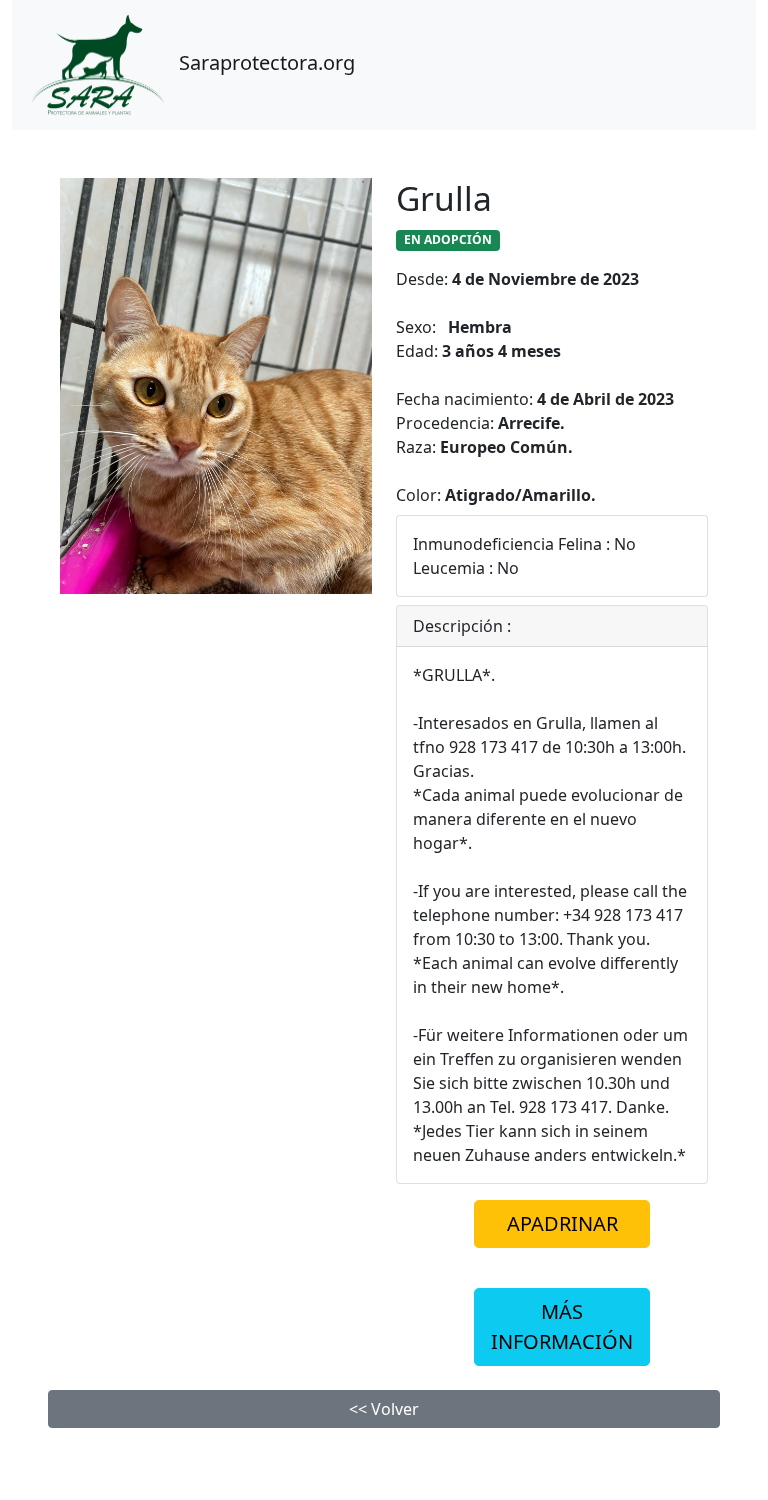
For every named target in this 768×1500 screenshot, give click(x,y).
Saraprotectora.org (264, 62)
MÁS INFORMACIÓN (562, 1326)
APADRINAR (562, 1223)
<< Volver (384, 1409)
